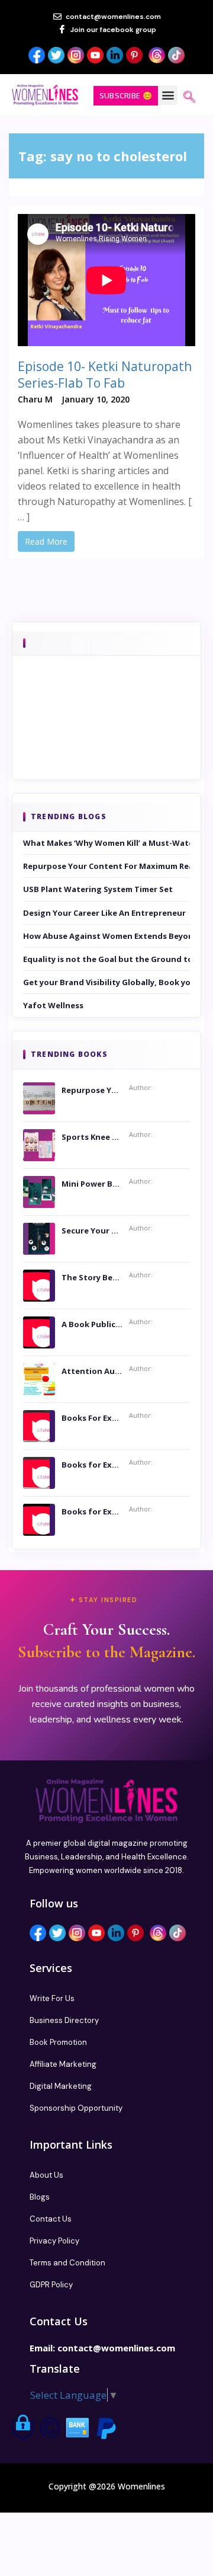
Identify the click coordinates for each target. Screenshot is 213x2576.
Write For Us (52, 1998)
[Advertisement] (106, 734)
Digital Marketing (61, 2086)
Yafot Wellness (53, 1005)
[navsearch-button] (189, 98)
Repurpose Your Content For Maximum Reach (106, 866)
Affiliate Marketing (63, 2064)
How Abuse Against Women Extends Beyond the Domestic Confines (106, 936)
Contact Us (51, 2219)
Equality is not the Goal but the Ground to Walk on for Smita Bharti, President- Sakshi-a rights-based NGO (106, 959)
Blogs (40, 2197)
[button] (168, 95)
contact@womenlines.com (116, 2348)
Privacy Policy (54, 2241)
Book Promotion (58, 2042)
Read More (46, 541)
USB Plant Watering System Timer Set (98, 889)
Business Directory (64, 2020)
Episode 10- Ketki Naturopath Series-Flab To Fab (105, 375)
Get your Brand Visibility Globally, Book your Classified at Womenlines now (106, 982)
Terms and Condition (67, 2263)
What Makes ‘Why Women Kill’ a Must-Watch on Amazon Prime (106, 843)
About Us (46, 2175)
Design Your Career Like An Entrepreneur (104, 913)
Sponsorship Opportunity (76, 2108)
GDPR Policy (51, 2285)
